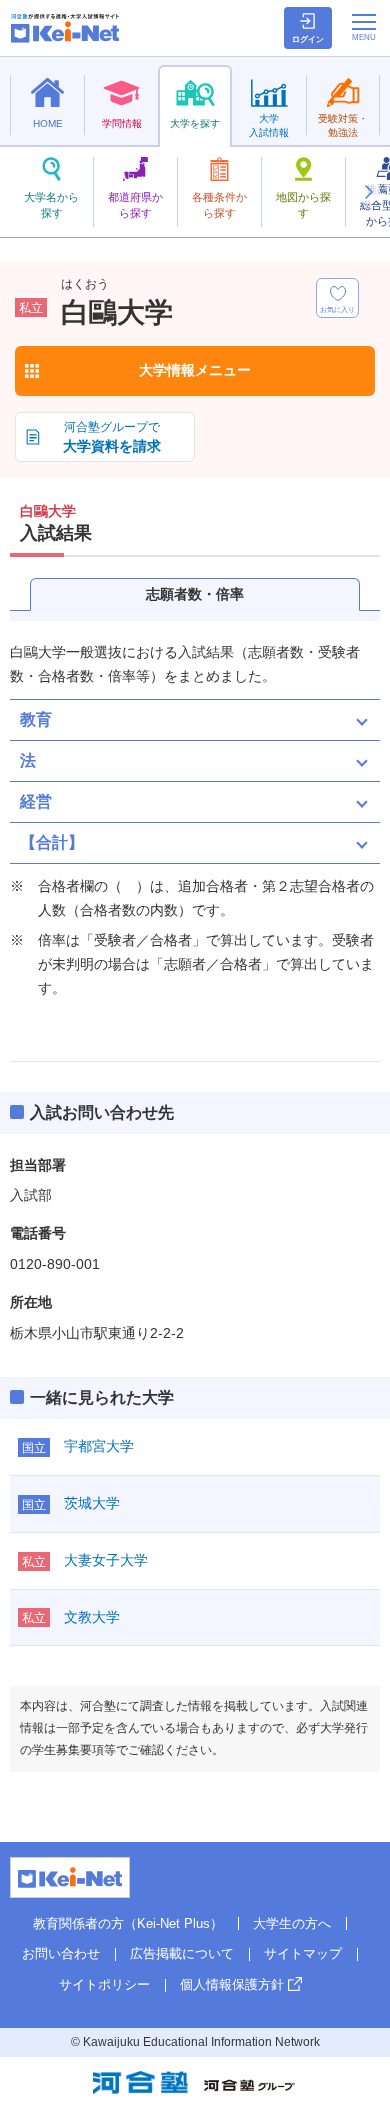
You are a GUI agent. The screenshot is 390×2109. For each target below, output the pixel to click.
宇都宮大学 (99, 1446)
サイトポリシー (104, 1984)
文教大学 (92, 1617)
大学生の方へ (292, 1923)
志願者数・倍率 (195, 594)
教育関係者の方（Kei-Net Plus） (128, 1923)
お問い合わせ (61, 1953)
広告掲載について (182, 1953)
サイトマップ (303, 1953)
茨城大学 (92, 1503)
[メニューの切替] (364, 27)
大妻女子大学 (106, 1560)
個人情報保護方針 (232, 1984)
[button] (368, 192)
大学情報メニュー (195, 370)
